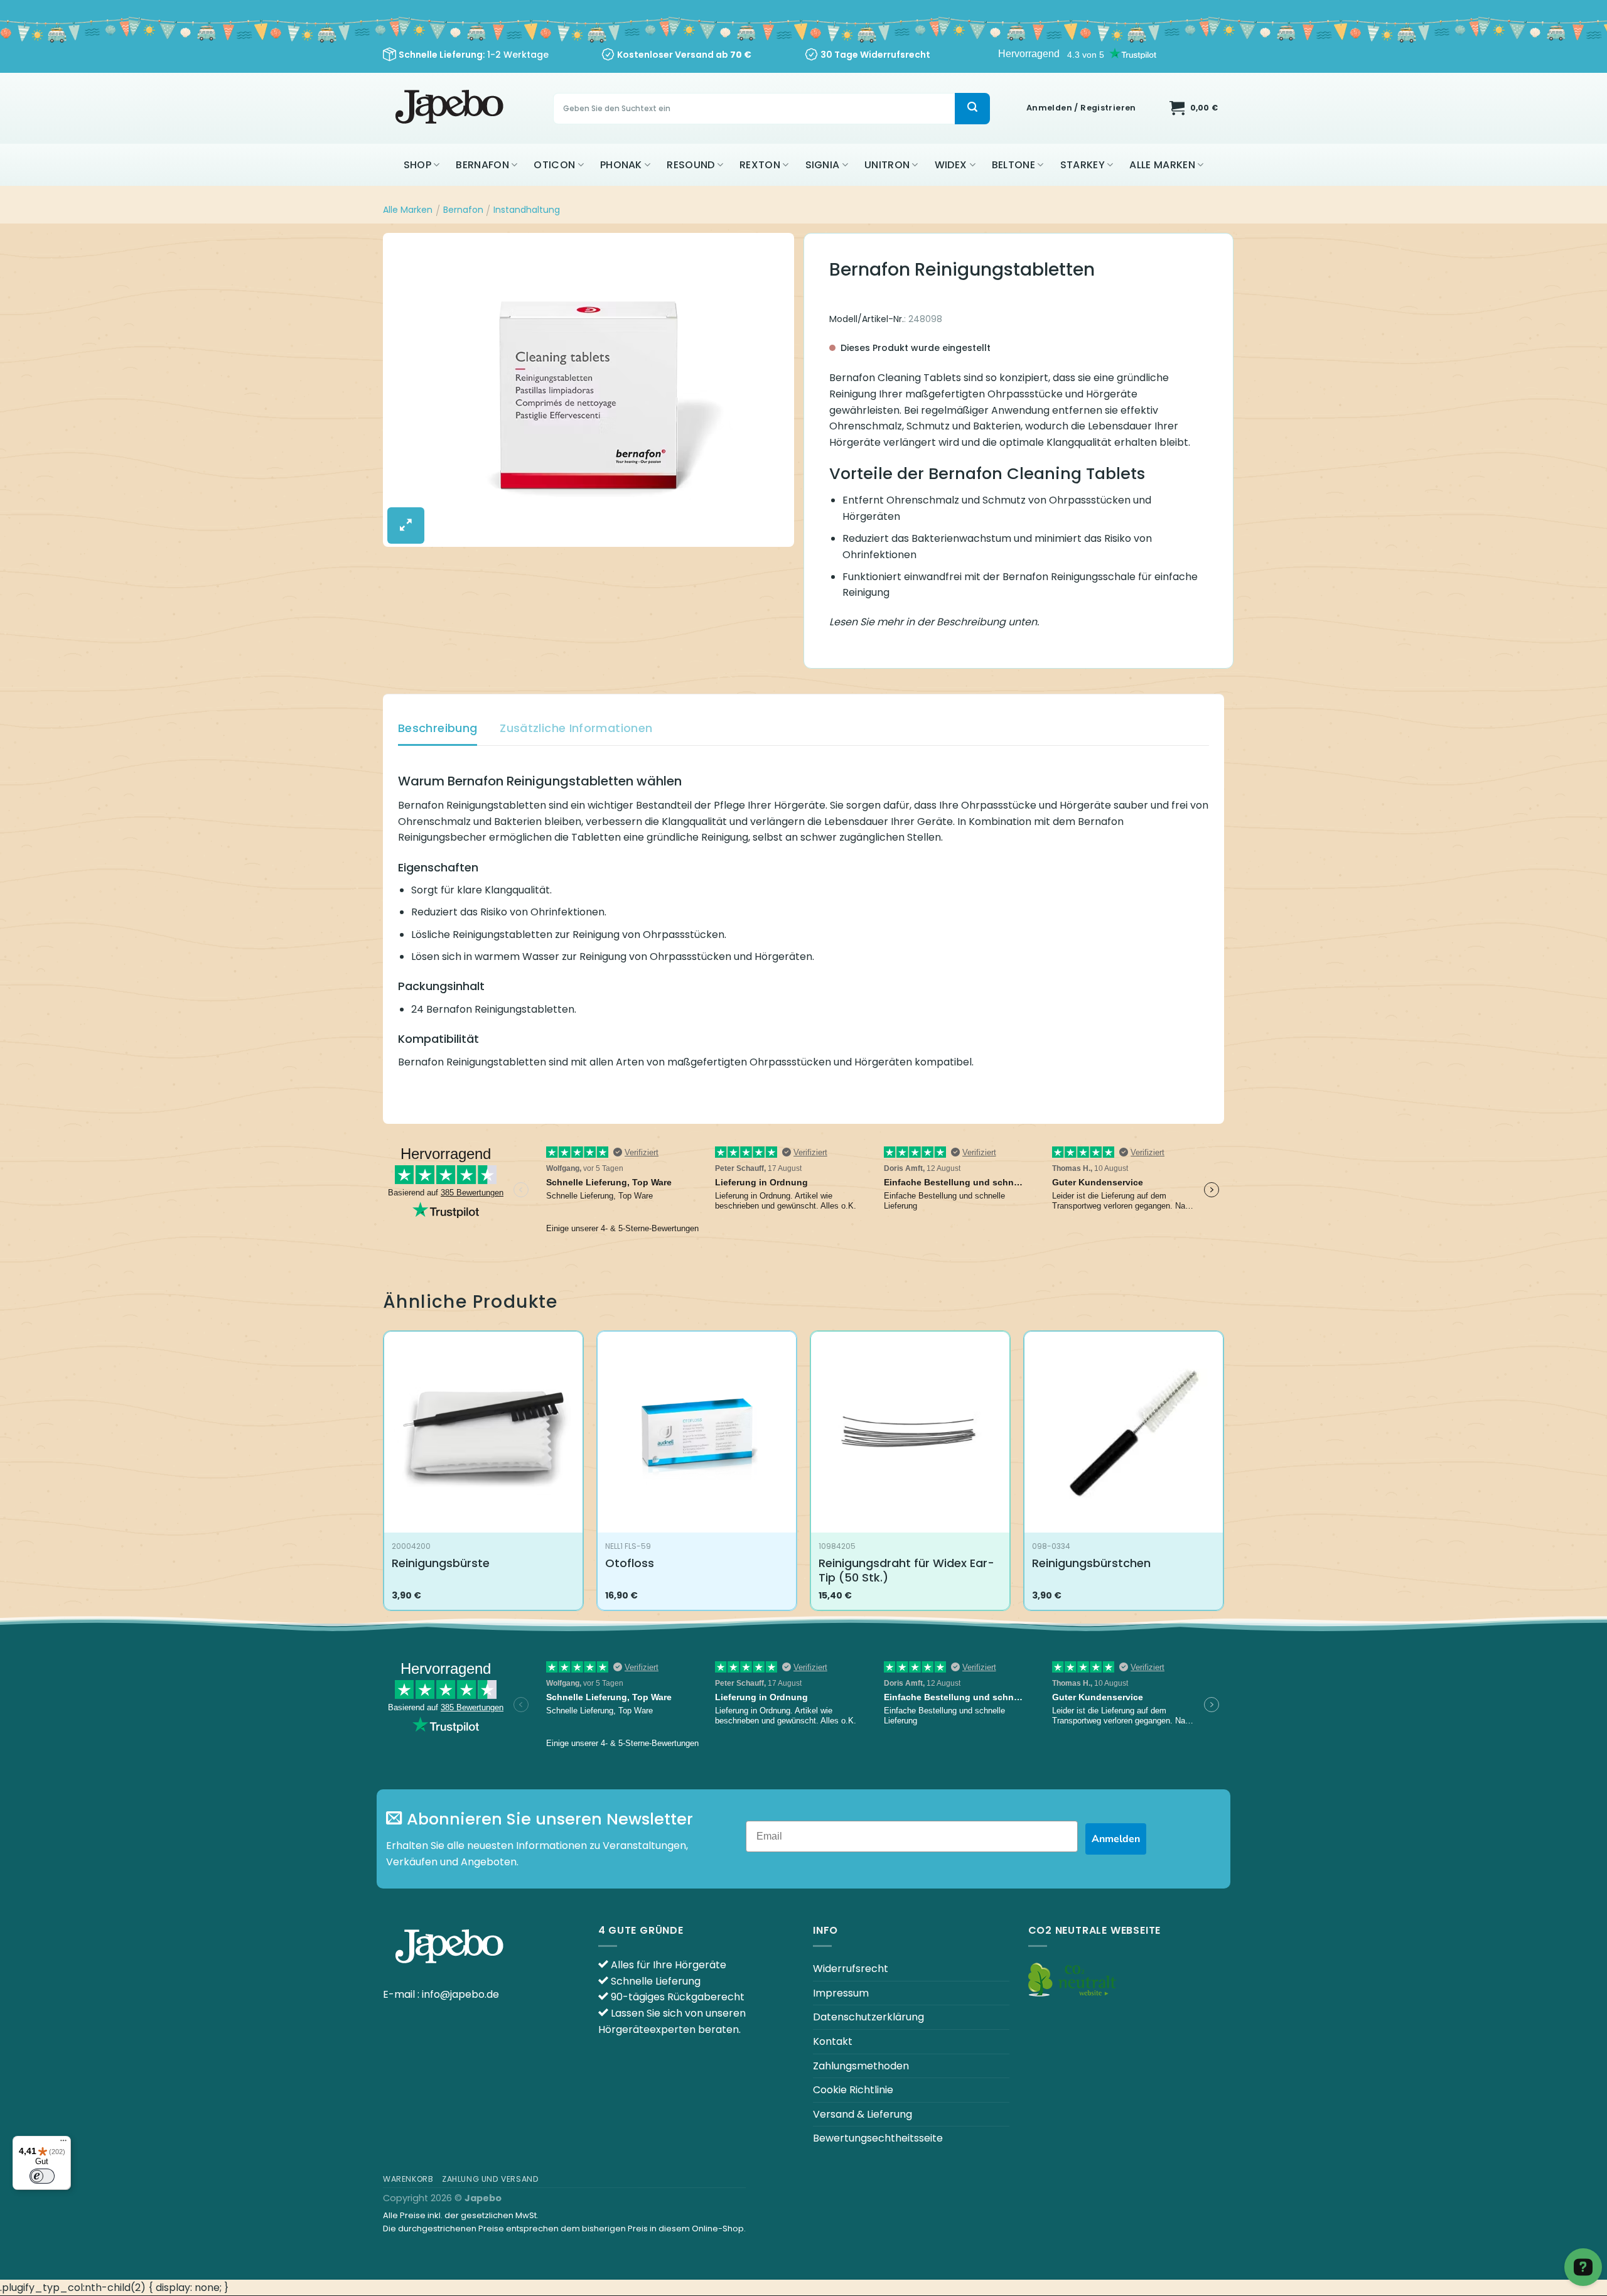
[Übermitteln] (972, 109)
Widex (951, 165)
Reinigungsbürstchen (1091, 1563)
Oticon (554, 165)
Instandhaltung (527, 210)
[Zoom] (406, 525)
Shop (417, 165)
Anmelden (1116, 1839)
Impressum (841, 1993)
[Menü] (63, 2143)
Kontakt (833, 2041)
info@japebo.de (460, 1994)
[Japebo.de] (451, 108)
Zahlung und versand (491, 2179)
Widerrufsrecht (851, 1969)
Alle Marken (1162, 165)
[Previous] (384, 1476)
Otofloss (630, 1563)
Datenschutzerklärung (868, 2017)
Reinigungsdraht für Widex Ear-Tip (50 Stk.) (906, 1571)
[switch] (42, 2176)
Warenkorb (408, 2179)
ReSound (691, 165)
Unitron (887, 165)
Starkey (1083, 165)
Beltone (1013, 165)
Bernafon (482, 165)
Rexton (760, 165)
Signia (823, 165)
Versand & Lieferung (863, 2114)
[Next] (1223, 1476)
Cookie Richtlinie (853, 2090)
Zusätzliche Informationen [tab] (576, 728)
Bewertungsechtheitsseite (878, 2138)
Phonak (621, 165)
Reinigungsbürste (441, 1563)
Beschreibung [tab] (438, 728)
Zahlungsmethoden (861, 2066)
